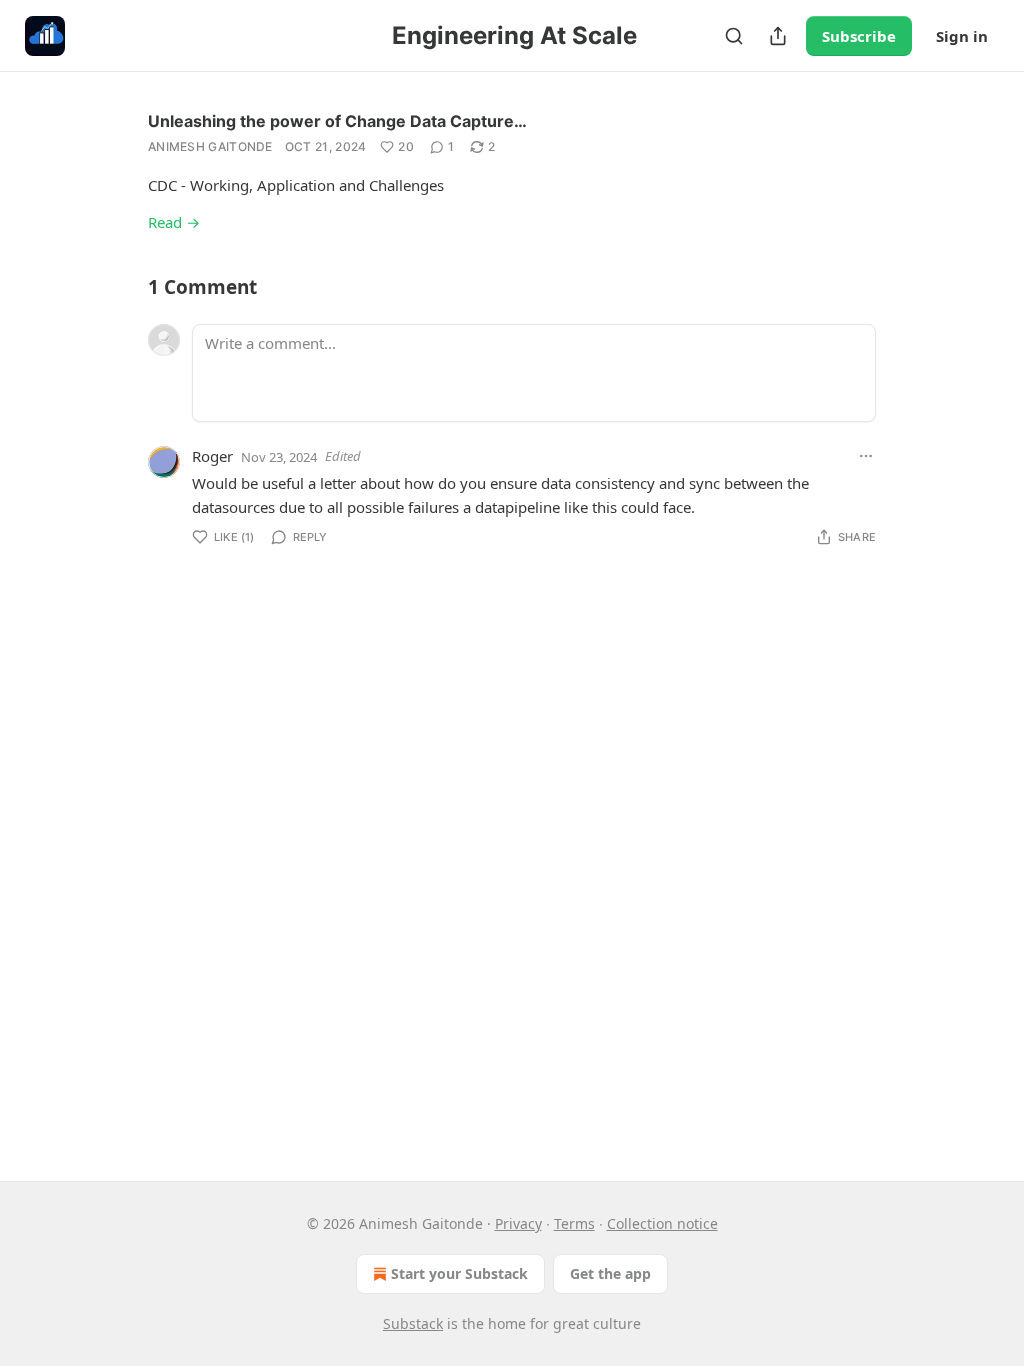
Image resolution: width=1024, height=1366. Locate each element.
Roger (212, 456)
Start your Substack (459, 1273)
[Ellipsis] (866, 456)
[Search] (734, 36)
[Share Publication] (778, 36)
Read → (174, 222)
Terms (574, 1223)
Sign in (962, 36)
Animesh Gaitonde (210, 146)
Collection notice (662, 1223)
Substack (413, 1323)
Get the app (610, 1273)
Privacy (518, 1223)
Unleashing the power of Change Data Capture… (337, 121)
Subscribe (859, 36)
